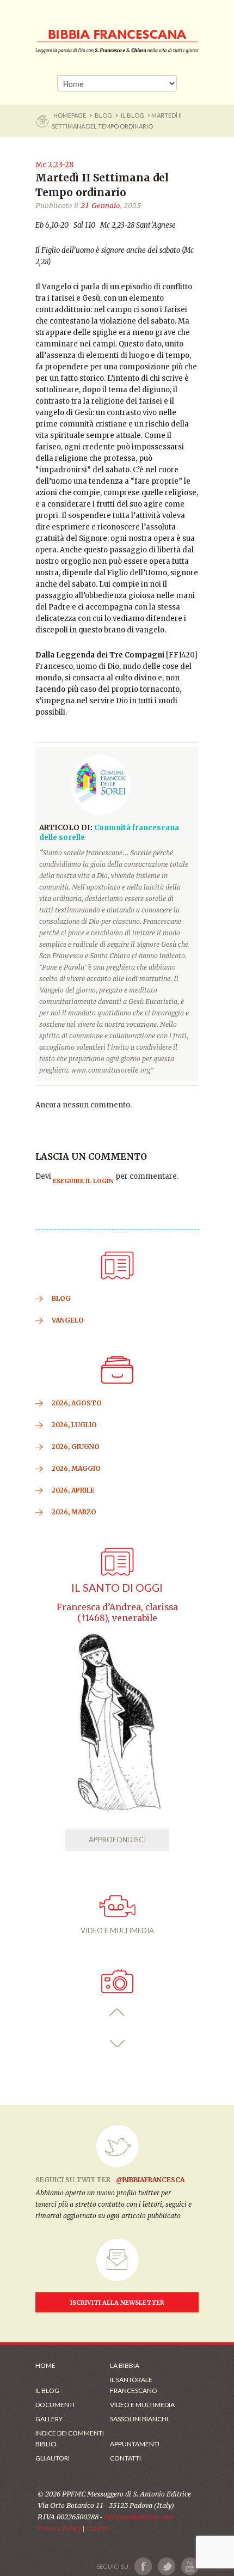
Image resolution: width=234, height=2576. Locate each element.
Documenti (55, 2405)
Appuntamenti (135, 2444)
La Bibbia (125, 2365)
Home (45, 2365)
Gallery (49, 2419)
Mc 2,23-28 (54, 165)
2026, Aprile (73, 1490)
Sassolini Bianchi (139, 2419)
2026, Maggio (76, 1468)
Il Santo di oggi (117, 1588)
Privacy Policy (59, 2528)
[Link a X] (166, 2566)
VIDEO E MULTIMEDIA (117, 1931)
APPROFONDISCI (117, 1840)
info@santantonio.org (138, 2517)
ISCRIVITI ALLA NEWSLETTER (117, 2303)
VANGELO (68, 1320)
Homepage (70, 115)
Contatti (125, 2458)
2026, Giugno (76, 1447)
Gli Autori (53, 2458)
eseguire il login (83, 1181)
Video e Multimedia (142, 2405)
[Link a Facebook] (143, 2566)
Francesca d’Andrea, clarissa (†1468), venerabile (117, 1613)
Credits (97, 2528)
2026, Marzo (74, 1512)
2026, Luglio (74, 1425)
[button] (117, 2012)
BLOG (103, 115)
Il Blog (133, 115)
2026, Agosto (77, 1403)
